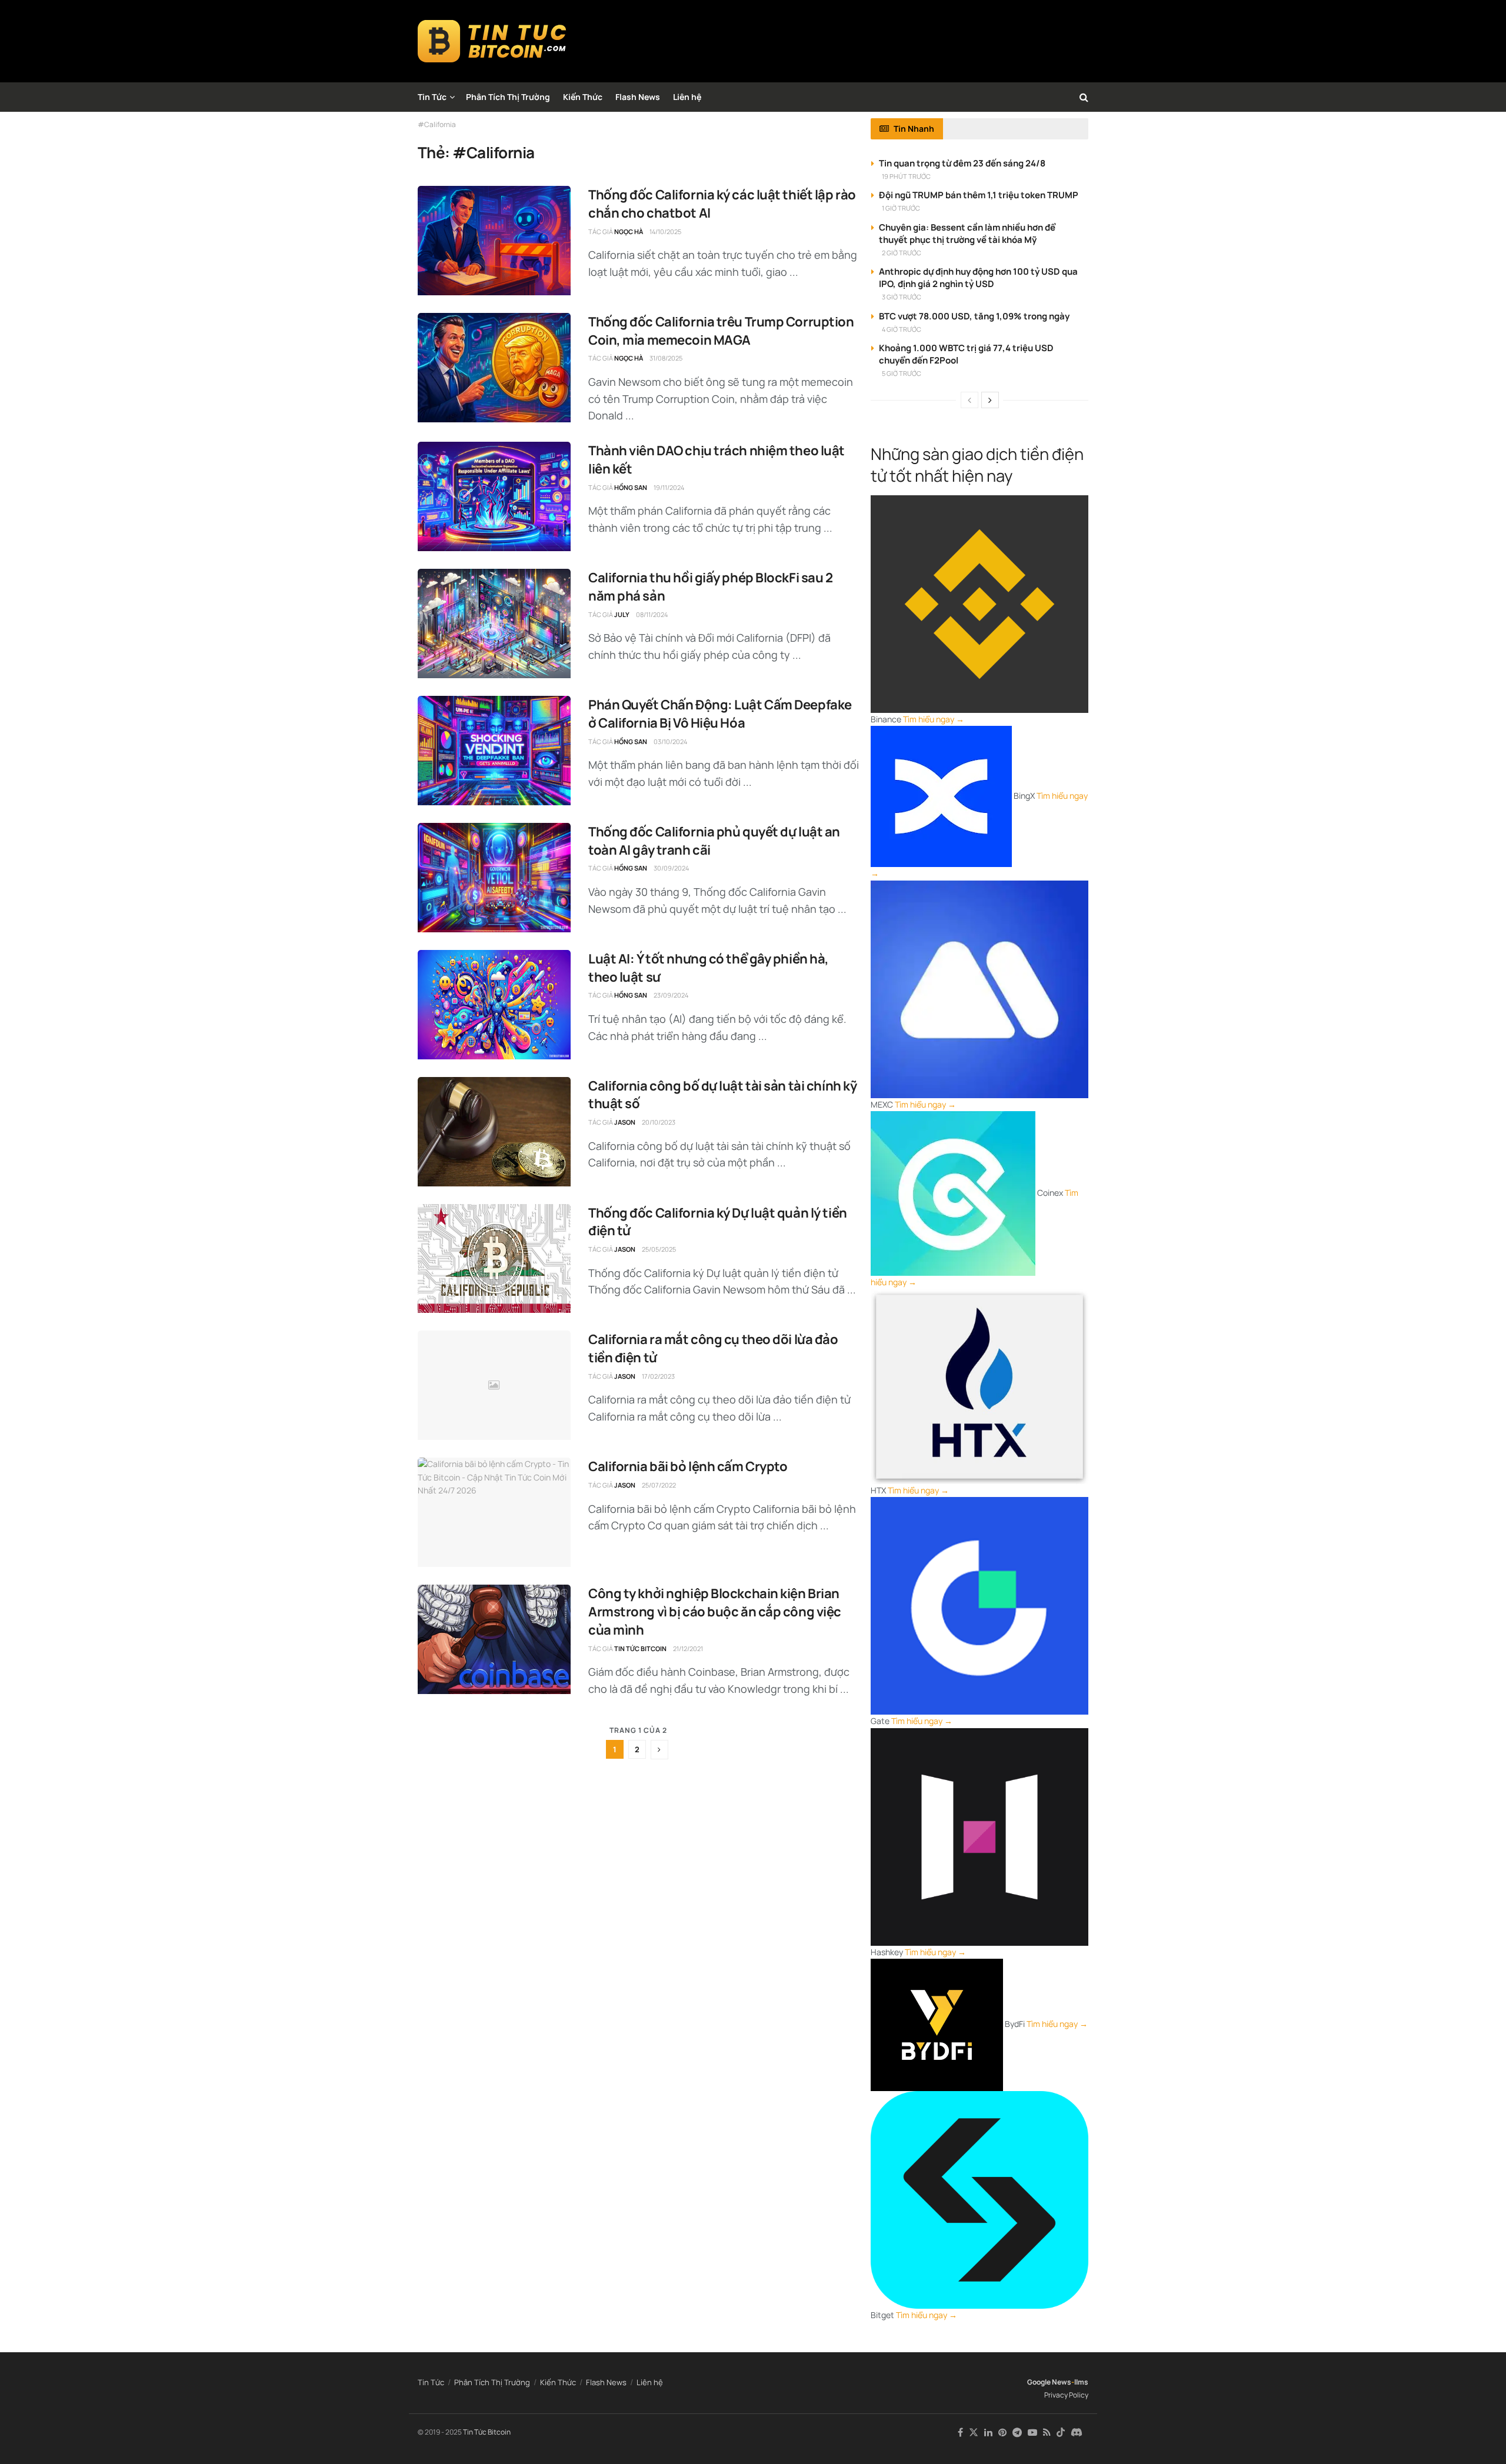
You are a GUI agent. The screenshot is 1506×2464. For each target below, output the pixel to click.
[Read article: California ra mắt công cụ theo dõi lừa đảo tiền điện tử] (494, 1385)
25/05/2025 (659, 1249)
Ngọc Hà (629, 231)
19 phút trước (906, 176)
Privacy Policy (1066, 2395)
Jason (625, 1122)
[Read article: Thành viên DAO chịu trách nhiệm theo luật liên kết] (494, 496)
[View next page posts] (990, 400)
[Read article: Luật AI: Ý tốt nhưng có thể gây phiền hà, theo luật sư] (494, 1005)
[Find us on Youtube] (1032, 2433)
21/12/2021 (688, 1648)
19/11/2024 (669, 487)
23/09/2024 (671, 995)
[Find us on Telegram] (1017, 2433)
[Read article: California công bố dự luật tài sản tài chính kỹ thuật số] (494, 1132)
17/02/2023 (658, 1376)
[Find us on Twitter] (974, 2433)
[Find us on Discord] (1077, 2433)
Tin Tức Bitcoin (640, 1648)
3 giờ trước (902, 297)
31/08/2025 (666, 358)
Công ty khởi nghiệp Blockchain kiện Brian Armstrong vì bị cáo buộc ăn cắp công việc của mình (715, 1612)
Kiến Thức (583, 97)
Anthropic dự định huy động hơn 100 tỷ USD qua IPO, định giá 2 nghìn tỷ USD (978, 278)
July (622, 614)
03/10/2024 (670, 741)
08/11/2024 (652, 614)
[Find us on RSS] (1047, 2433)
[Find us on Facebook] (960, 2433)
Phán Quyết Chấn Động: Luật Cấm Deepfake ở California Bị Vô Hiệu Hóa (720, 714)
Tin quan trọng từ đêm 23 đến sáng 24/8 (962, 163)
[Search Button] (1084, 97)
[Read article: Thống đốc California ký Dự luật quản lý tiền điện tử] (494, 1259)
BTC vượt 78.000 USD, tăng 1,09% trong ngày (974, 316)
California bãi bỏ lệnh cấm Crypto (688, 1466)
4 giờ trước (902, 329)
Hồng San (631, 487)
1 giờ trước (901, 208)
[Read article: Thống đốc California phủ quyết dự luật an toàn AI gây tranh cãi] (494, 878)
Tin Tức (432, 97)
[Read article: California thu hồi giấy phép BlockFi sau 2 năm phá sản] (494, 623)
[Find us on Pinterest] (1002, 2433)
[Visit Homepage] (492, 41)
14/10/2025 (665, 231)
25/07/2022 (659, 1485)
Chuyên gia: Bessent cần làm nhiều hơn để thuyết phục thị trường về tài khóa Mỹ (967, 234)
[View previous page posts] (969, 400)
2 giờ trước (902, 253)
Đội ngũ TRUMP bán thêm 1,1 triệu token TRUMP (979, 195)
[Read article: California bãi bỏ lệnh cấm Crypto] (494, 1512)
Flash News (638, 97)
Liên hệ (687, 97)
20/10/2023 (659, 1122)
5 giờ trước (902, 373)
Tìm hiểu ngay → (934, 719)
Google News (1049, 2382)
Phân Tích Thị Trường (508, 97)
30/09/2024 (671, 868)
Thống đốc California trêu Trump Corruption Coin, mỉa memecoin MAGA (721, 331)
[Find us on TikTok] (1061, 2433)
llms (1081, 2382)
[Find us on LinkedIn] (988, 2433)
